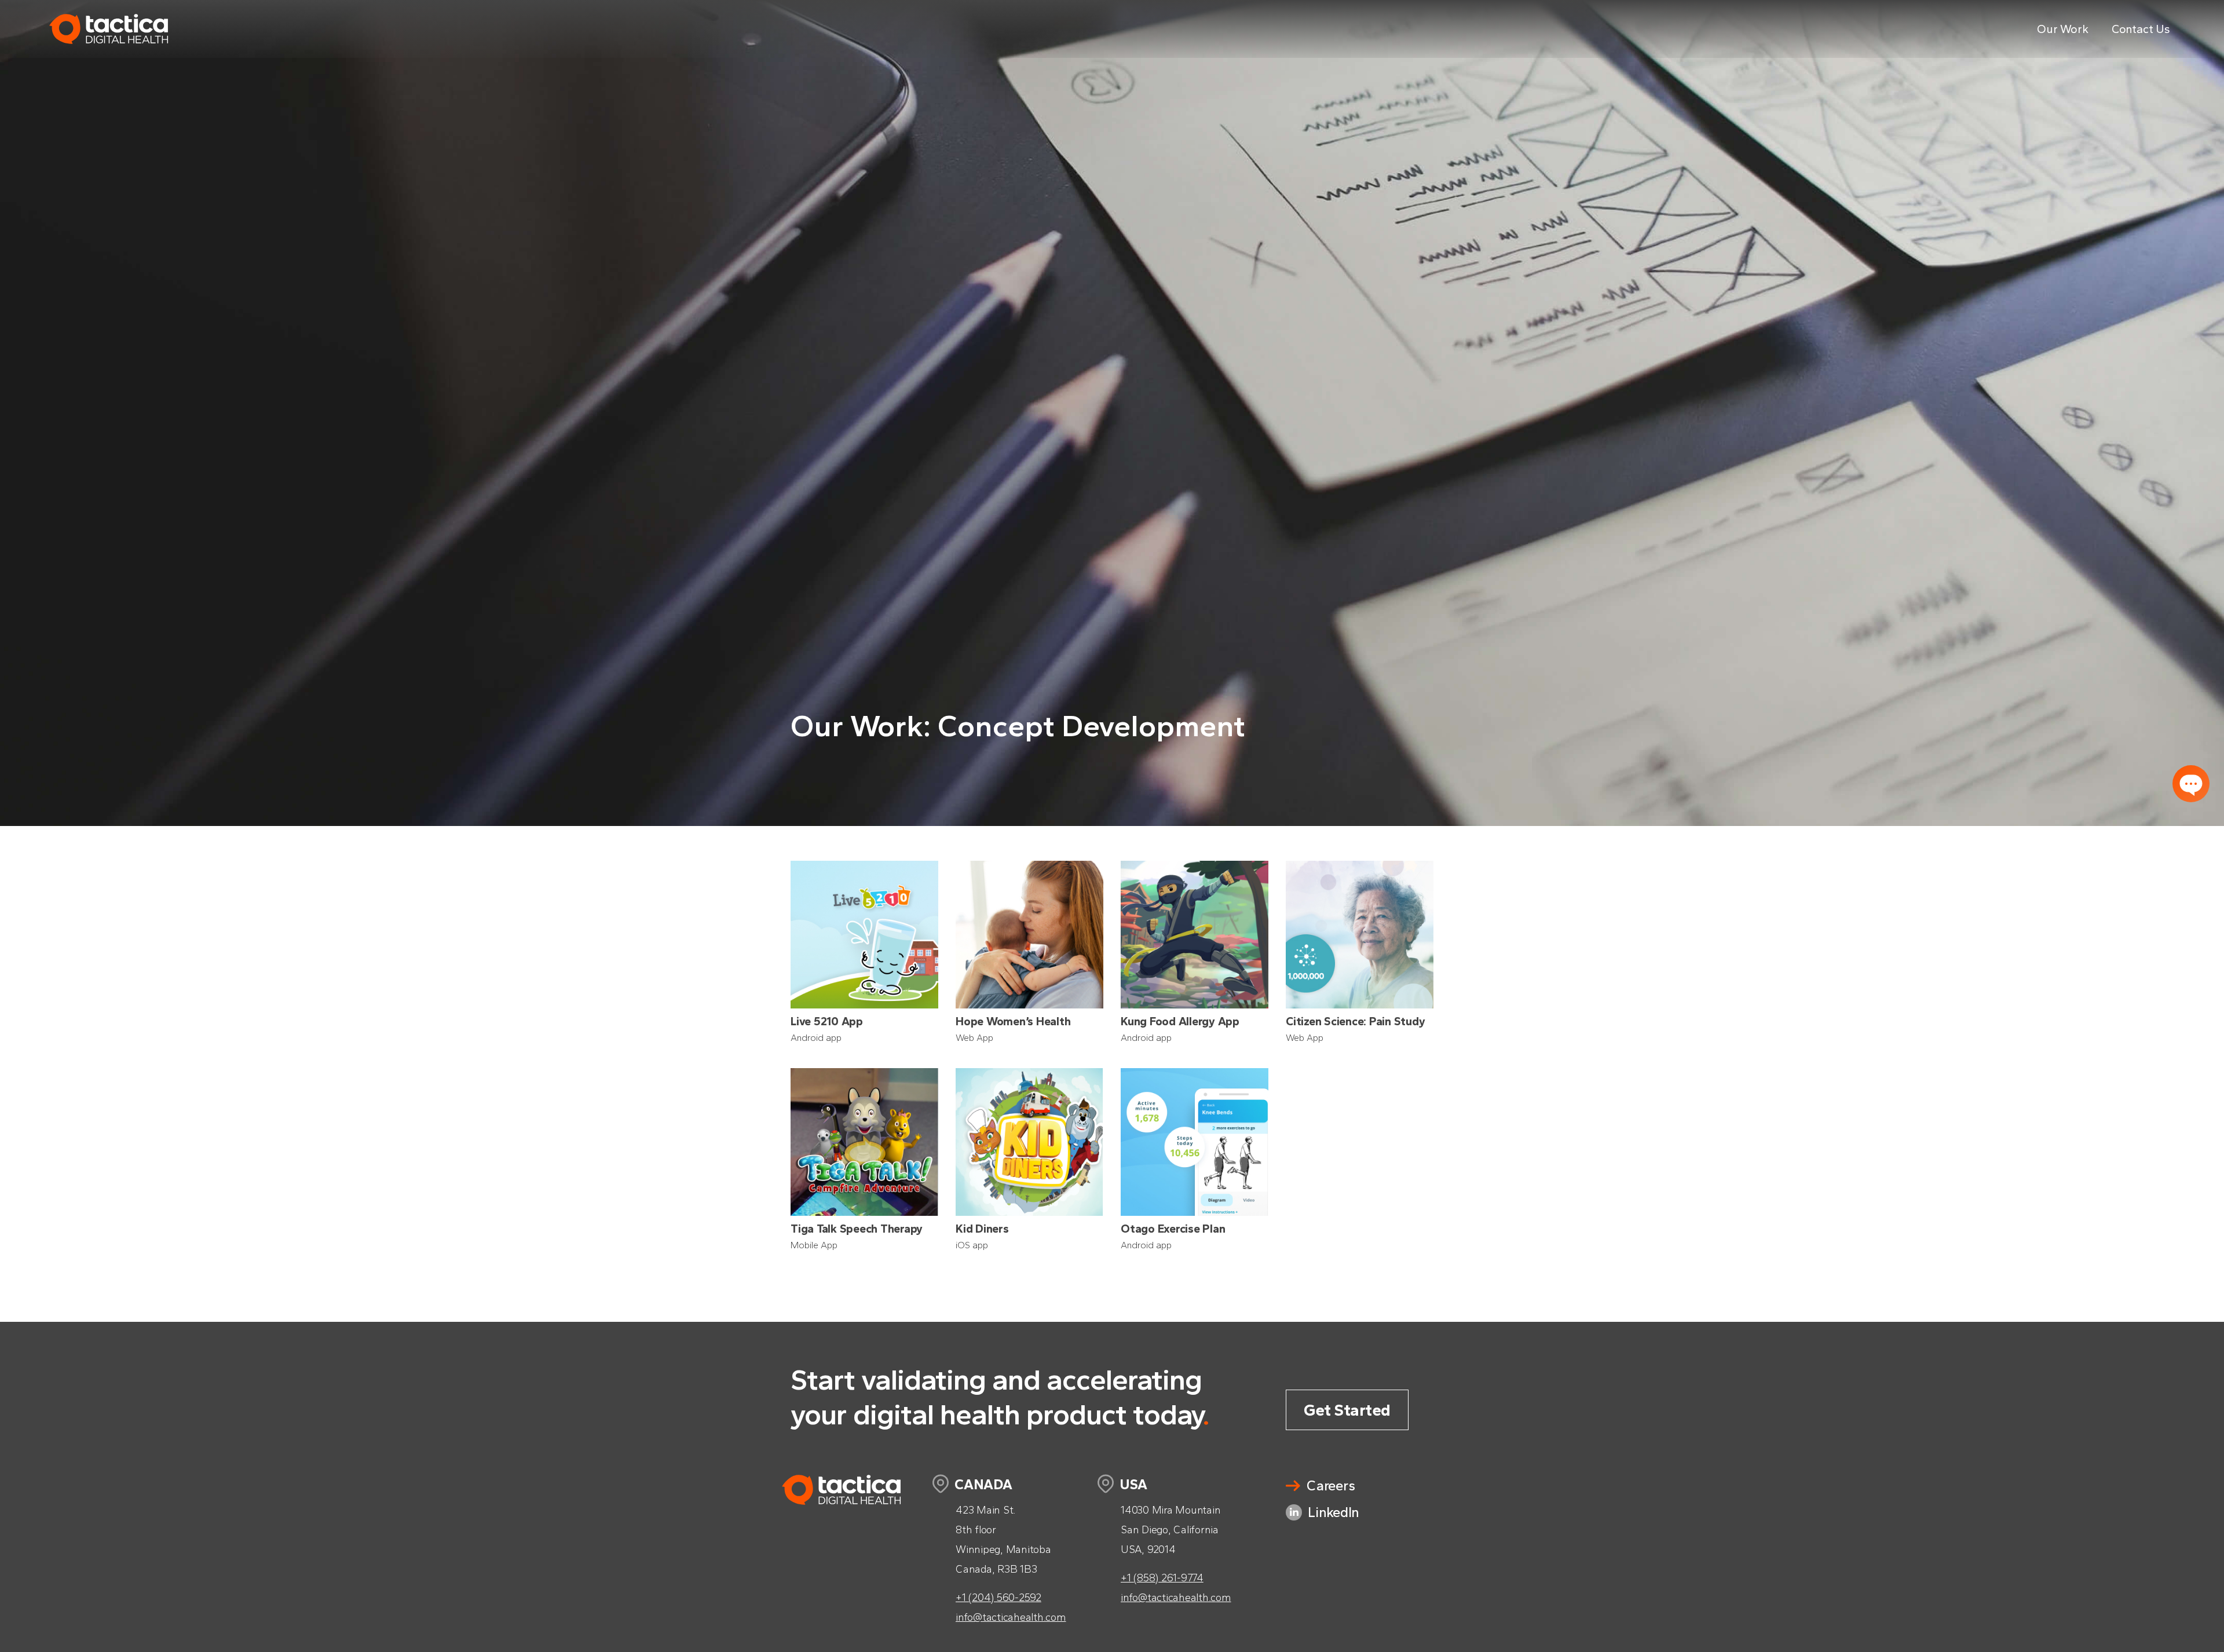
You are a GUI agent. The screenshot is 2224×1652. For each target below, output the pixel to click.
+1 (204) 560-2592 (998, 1598)
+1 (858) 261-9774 (1162, 1578)
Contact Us (2141, 29)
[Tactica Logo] (109, 55)
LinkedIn (1334, 1512)
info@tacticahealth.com (1011, 1617)
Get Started (1347, 1410)
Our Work (2063, 29)
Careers (1331, 1485)
